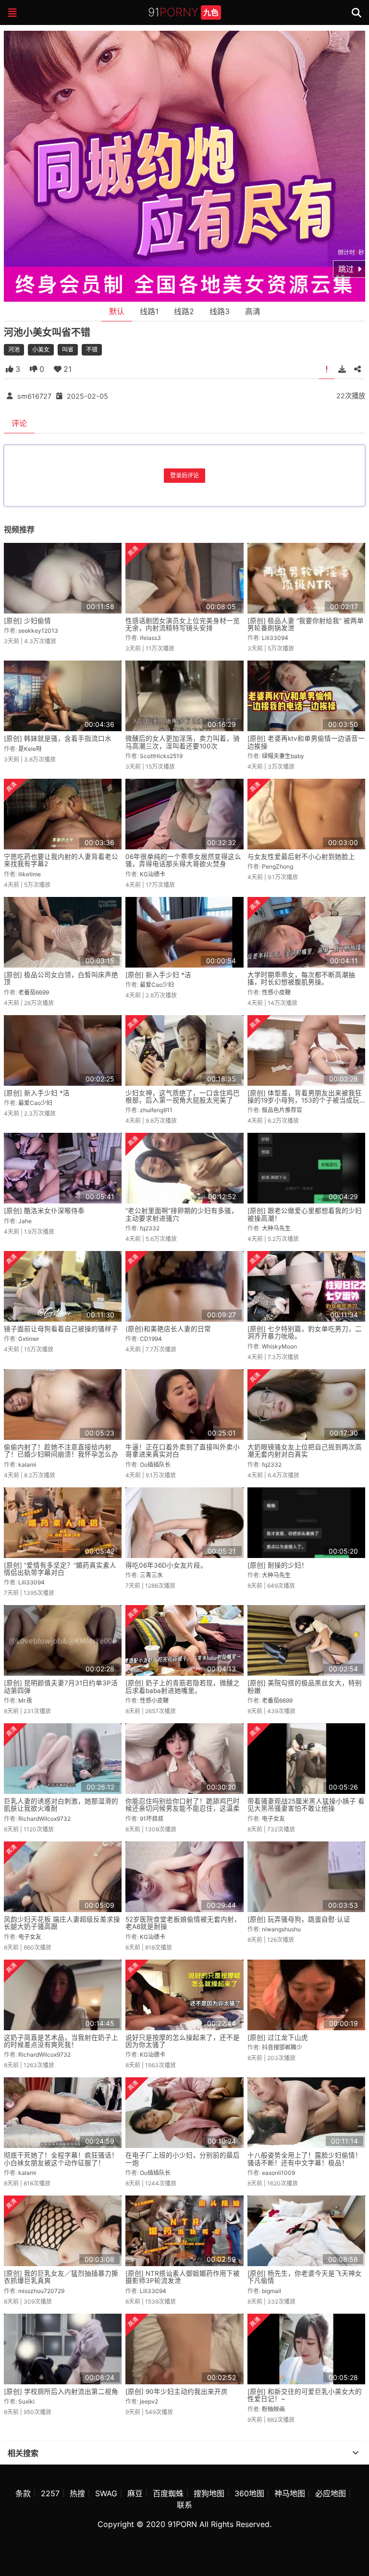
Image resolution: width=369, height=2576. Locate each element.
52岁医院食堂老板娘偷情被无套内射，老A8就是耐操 (183, 1923)
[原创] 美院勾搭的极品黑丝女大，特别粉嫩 (305, 1687)
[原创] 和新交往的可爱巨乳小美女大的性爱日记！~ (305, 2395)
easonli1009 (278, 2173)
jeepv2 (149, 2401)
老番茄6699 (34, 992)
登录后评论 (184, 475)
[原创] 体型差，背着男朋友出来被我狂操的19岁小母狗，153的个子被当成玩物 (305, 1100)
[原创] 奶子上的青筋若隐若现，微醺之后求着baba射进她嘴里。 (183, 1687)
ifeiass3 (150, 638)
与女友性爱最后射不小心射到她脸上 (301, 857)
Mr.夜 (25, 1700)
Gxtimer (29, 1339)
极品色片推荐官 (282, 1110)
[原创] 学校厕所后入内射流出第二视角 (61, 2392)
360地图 (249, 2493)
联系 (184, 2505)
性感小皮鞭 (276, 992)
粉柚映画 (273, 2409)
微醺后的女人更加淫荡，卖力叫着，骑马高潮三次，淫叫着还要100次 (183, 742)
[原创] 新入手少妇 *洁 (158, 975)
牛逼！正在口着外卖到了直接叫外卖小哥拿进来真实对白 (183, 1451)
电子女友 (273, 1819)
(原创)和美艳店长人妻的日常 (168, 1329)
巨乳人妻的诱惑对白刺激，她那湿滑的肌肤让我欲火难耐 (61, 1805)
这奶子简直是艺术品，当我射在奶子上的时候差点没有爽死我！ (61, 2041)
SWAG (106, 2493)
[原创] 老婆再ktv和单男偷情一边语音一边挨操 (306, 742)
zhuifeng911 (156, 1110)
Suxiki (26, 2401)
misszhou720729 (41, 2291)
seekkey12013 (38, 631)
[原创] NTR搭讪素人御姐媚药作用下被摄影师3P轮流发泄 (183, 2277)
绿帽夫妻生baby (283, 756)
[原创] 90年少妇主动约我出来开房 (177, 2392)
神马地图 (290, 2493)
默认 (117, 311)
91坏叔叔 (152, 1819)
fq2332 (150, 1228)
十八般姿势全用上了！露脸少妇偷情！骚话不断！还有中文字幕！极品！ (305, 2159)
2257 (50, 2493)
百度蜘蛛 (168, 2493)
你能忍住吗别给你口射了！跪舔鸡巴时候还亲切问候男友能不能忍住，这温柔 (183, 1805)
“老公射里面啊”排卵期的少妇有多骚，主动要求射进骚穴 (182, 1214)
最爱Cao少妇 (157, 985)
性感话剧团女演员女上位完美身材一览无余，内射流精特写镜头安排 (183, 624)
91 (183, 12)
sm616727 (34, 396)
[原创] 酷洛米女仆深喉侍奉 (44, 1211)
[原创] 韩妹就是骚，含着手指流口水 (58, 738)
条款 (23, 2493)
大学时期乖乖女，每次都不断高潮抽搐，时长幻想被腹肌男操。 (301, 978)
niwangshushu (281, 1929)
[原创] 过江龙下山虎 (278, 2037)
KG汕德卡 (153, 874)
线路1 (149, 311)
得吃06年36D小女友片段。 (166, 1565)
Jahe (25, 1221)
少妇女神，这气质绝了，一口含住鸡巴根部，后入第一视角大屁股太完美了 (183, 1097)
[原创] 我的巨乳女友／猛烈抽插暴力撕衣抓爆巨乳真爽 (61, 2277)
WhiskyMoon (279, 1346)
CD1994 (151, 1339)
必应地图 (331, 2493)
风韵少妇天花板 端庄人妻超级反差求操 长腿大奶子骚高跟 (62, 1923)
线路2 (184, 311)
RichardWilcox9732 (44, 1819)
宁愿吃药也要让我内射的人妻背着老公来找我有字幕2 (61, 860)
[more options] (356, 2453)
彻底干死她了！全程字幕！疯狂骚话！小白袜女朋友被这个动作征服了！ (61, 2159)
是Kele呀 (30, 749)
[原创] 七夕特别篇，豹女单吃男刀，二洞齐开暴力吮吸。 (305, 1332)
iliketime (30, 874)
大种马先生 (276, 1228)
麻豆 (135, 2493)
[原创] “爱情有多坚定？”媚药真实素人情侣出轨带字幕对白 (60, 1569)
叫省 (68, 350)
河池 (14, 350)
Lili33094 (275, 638)
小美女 (41, 350)
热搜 (77, 2493)
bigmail (271, 2291)
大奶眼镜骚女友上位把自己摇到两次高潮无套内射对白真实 (305, 1451)
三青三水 (151, 1575)
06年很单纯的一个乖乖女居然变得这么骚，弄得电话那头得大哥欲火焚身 (183, 860)
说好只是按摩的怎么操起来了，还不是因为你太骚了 (183, 2041)
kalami (27, 1465)
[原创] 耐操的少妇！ (278, 1565)
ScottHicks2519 (161, 756)
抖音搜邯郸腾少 (282, 2047)
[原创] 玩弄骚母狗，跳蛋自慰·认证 (299, 1919)
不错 (92, 350)
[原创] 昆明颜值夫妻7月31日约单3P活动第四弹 (61, 1687)
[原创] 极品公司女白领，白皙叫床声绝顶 (61, 978)
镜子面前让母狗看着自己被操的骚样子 (61, 1329)
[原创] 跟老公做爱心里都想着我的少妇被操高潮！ (305, 1214)
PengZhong (277, 866)
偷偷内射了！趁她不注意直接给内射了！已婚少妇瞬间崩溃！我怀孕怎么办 (61, 1451)
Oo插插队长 (155, 1465)
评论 (19, 423)
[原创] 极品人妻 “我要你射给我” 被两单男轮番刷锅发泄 (306, 624)
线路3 (220, 311)
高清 (253, 311)
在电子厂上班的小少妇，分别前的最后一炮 (183, 2159)
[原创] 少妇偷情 (27, 621)
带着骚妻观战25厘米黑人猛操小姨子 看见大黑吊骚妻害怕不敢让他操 (306, 1805)
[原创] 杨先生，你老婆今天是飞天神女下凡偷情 (305, 2277)
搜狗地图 (209, 2493)
